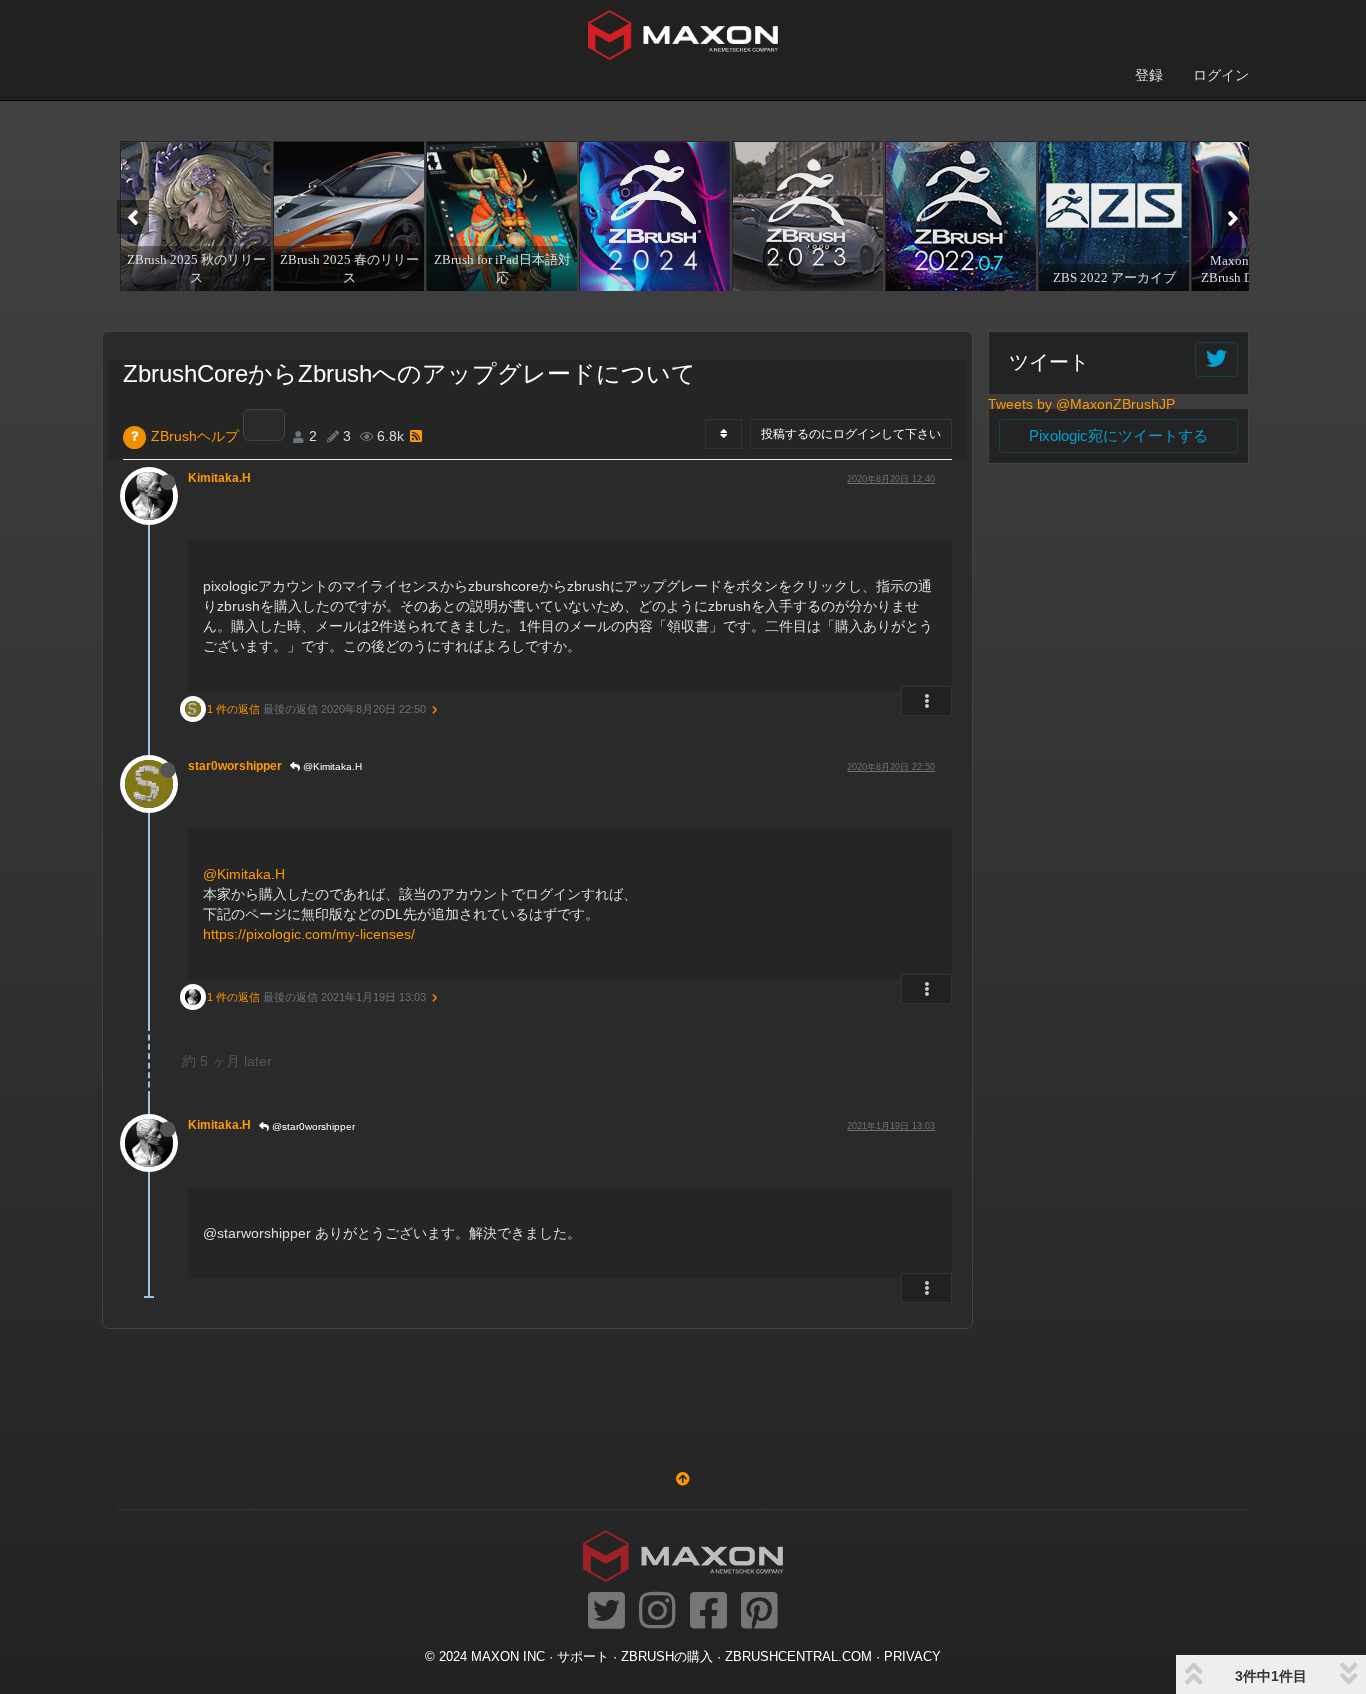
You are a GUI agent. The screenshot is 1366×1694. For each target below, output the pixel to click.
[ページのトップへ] (683, 1479)
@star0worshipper (312, 1126)
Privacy (912, 1657)
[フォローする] (1216, 359)
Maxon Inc (508, 1657)
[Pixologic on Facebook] (708, 1612)
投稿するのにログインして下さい (851, 434)
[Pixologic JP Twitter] (606, 1612)
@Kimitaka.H (331, 766)
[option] (193, 216)
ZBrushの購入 (667, 1657)
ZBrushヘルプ (195, 436)
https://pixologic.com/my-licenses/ (309, 934)
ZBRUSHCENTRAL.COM (798, 1657)
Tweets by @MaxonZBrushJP (1081, 404)
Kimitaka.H (219, 478)
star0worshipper (235, 766)
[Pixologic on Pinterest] (759, 1612)
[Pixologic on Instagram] (657, 1612)
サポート (583, 1657)
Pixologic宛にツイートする (1118, 435)
